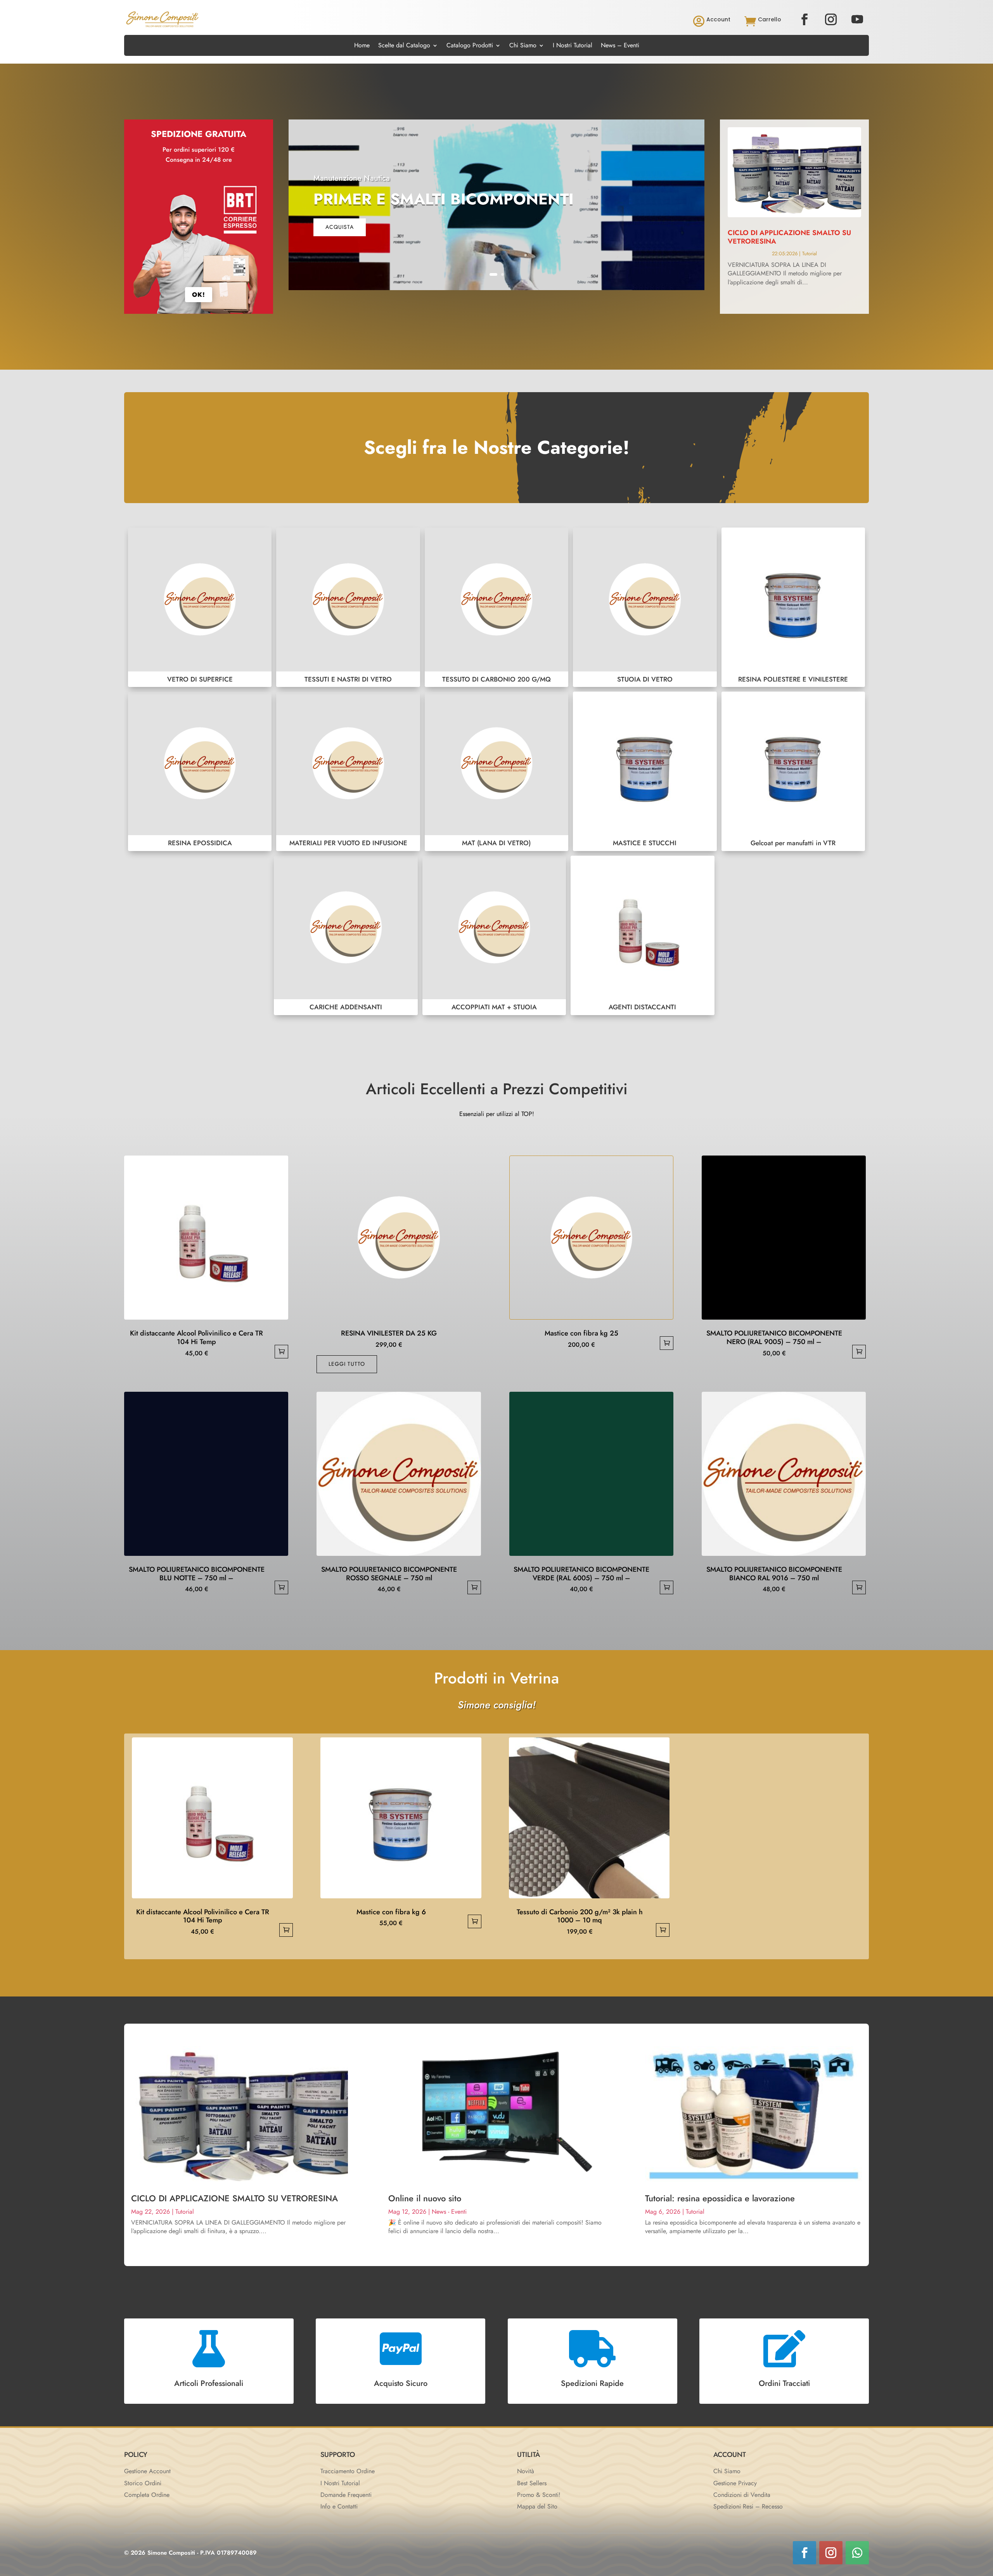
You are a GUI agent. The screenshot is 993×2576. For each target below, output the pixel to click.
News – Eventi (620, 46)
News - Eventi (449, 2212)
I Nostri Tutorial (573, 46)
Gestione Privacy (735, 2483)
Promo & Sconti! (539, 2495)
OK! (199, 295)
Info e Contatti (339, 2506)
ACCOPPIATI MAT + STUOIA (494, 935)
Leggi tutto (347, 1364)
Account (718, 19)
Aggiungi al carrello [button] (281, 1352)
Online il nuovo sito (425, 2198)
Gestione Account (147, 2471)
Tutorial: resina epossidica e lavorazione (720, 2198)
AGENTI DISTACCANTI (642, 935)
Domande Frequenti (346, 2495)
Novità (526, 2471)
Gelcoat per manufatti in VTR (793, 771)
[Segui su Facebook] (804, 19)
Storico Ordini (143, 2483)
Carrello (770, 19)
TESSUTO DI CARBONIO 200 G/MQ (496, 607)
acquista (340, 227)
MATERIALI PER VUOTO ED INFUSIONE (348, 771)
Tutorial (810, 253)
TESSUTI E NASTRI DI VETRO (348, 607)
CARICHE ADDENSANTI (346, 935)
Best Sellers (532, 2483)
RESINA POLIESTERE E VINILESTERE (793, 607)
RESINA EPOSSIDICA (200, 771)
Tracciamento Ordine (348, 2471)
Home (362, 46)
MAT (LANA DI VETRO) (496, 771)
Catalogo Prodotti (470, 46)
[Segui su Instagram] (831, 19)
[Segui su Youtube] (857, 19)
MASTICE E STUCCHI (645, 771)
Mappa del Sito (537, 2506)
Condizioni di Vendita (742, 2495)
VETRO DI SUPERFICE (200, 607)
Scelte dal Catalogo (404, 46)
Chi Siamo (523, 46)
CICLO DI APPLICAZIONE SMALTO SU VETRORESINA (789, 237)
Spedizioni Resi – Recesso (748, 2506)
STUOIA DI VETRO (645, 607)
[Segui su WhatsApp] (857, 2553)
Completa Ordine (147, 2495)
